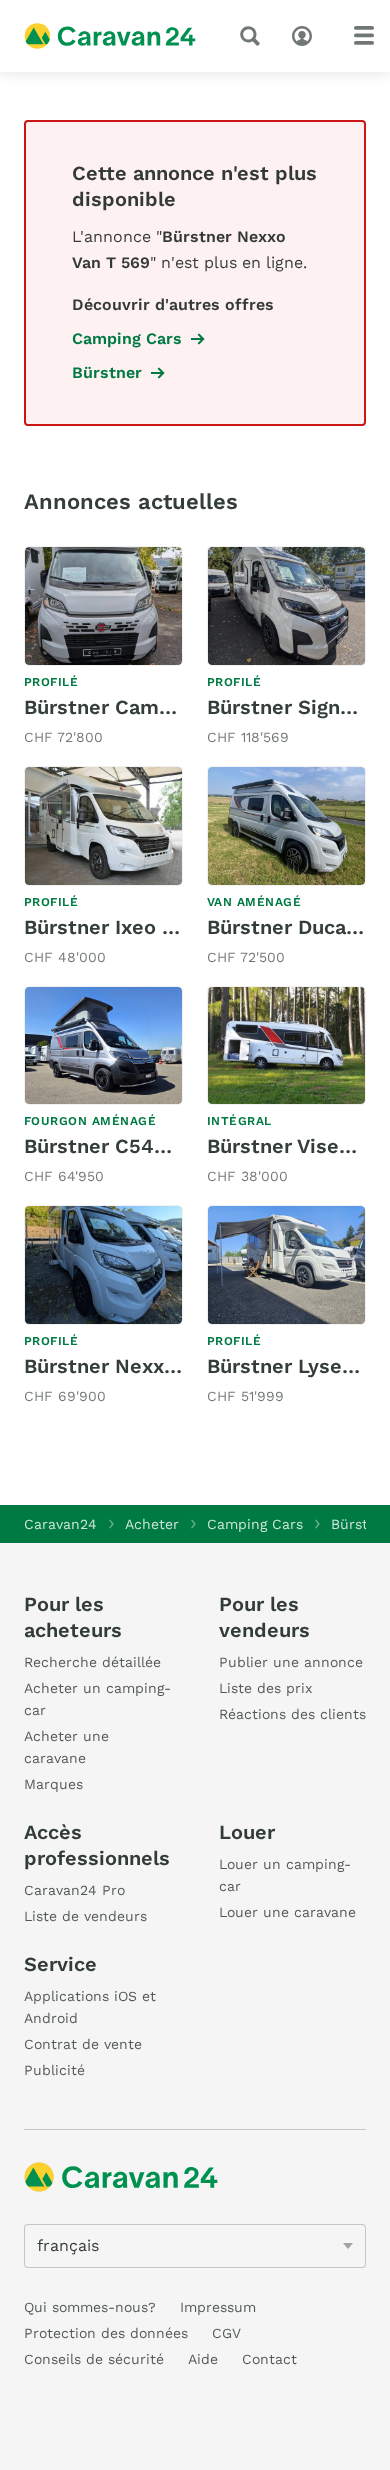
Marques (53, 1784)
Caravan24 (60, 1524)
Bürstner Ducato (287, 927)
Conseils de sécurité (94, 2359)
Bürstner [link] (107, 372)
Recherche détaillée (92, 1662)
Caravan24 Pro (74, 1890)
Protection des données (106, 2333)
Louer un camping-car (285, 1875)
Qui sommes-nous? (90, 2307)
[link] (103, 648)
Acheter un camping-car (97, 1699)
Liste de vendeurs (85, 1916)
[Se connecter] (307, 34)
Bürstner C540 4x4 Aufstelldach (181, 1146)
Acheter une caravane (66, 1747)
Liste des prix (265, 1688)
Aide (203, 2359)
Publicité (54, 2070)
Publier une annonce (291, 1662)
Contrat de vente (83, 2044)
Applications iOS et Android (90, 2007)
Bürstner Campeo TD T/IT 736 (169, 707)
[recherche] (254, 36)
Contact (269, 2359)
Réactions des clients (292, 1714)
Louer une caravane (287, 1912)
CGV (226, 2333)
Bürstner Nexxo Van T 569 (150, 1366)
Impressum (218, 2307)
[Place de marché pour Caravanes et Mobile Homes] (110, 36)
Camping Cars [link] (127, 338)
